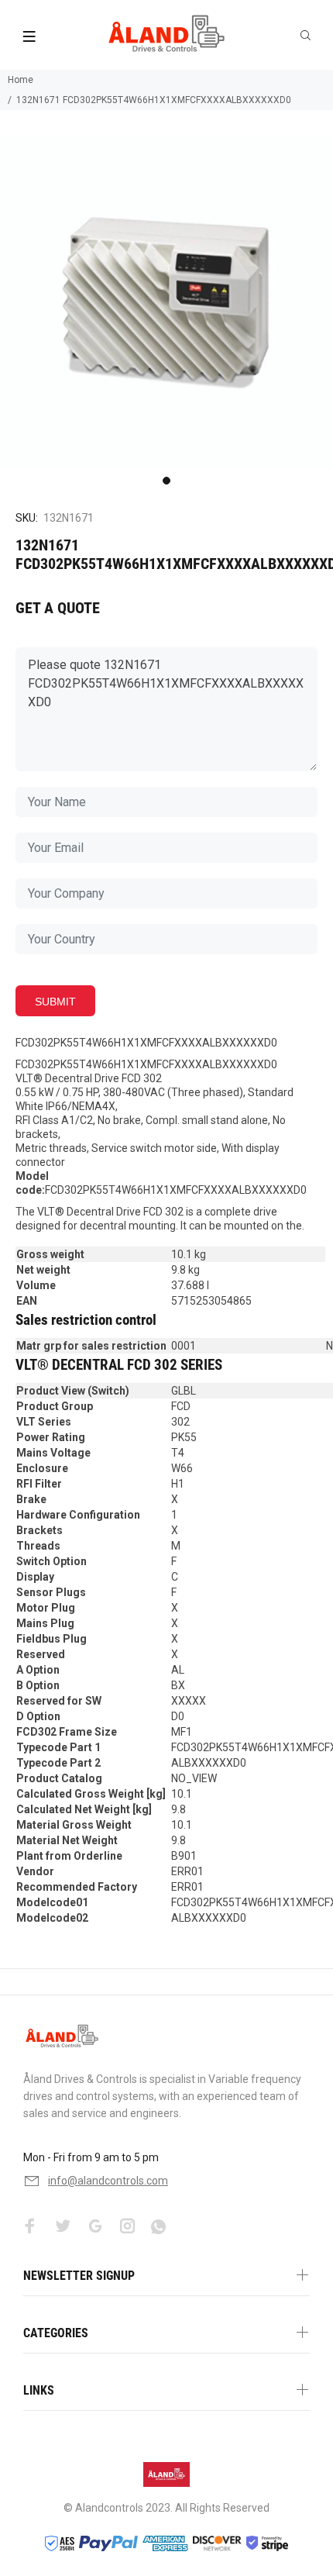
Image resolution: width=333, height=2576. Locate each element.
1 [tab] (166, 481)
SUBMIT (55, 1002)
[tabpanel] (166, 302)
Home (21, 80)
